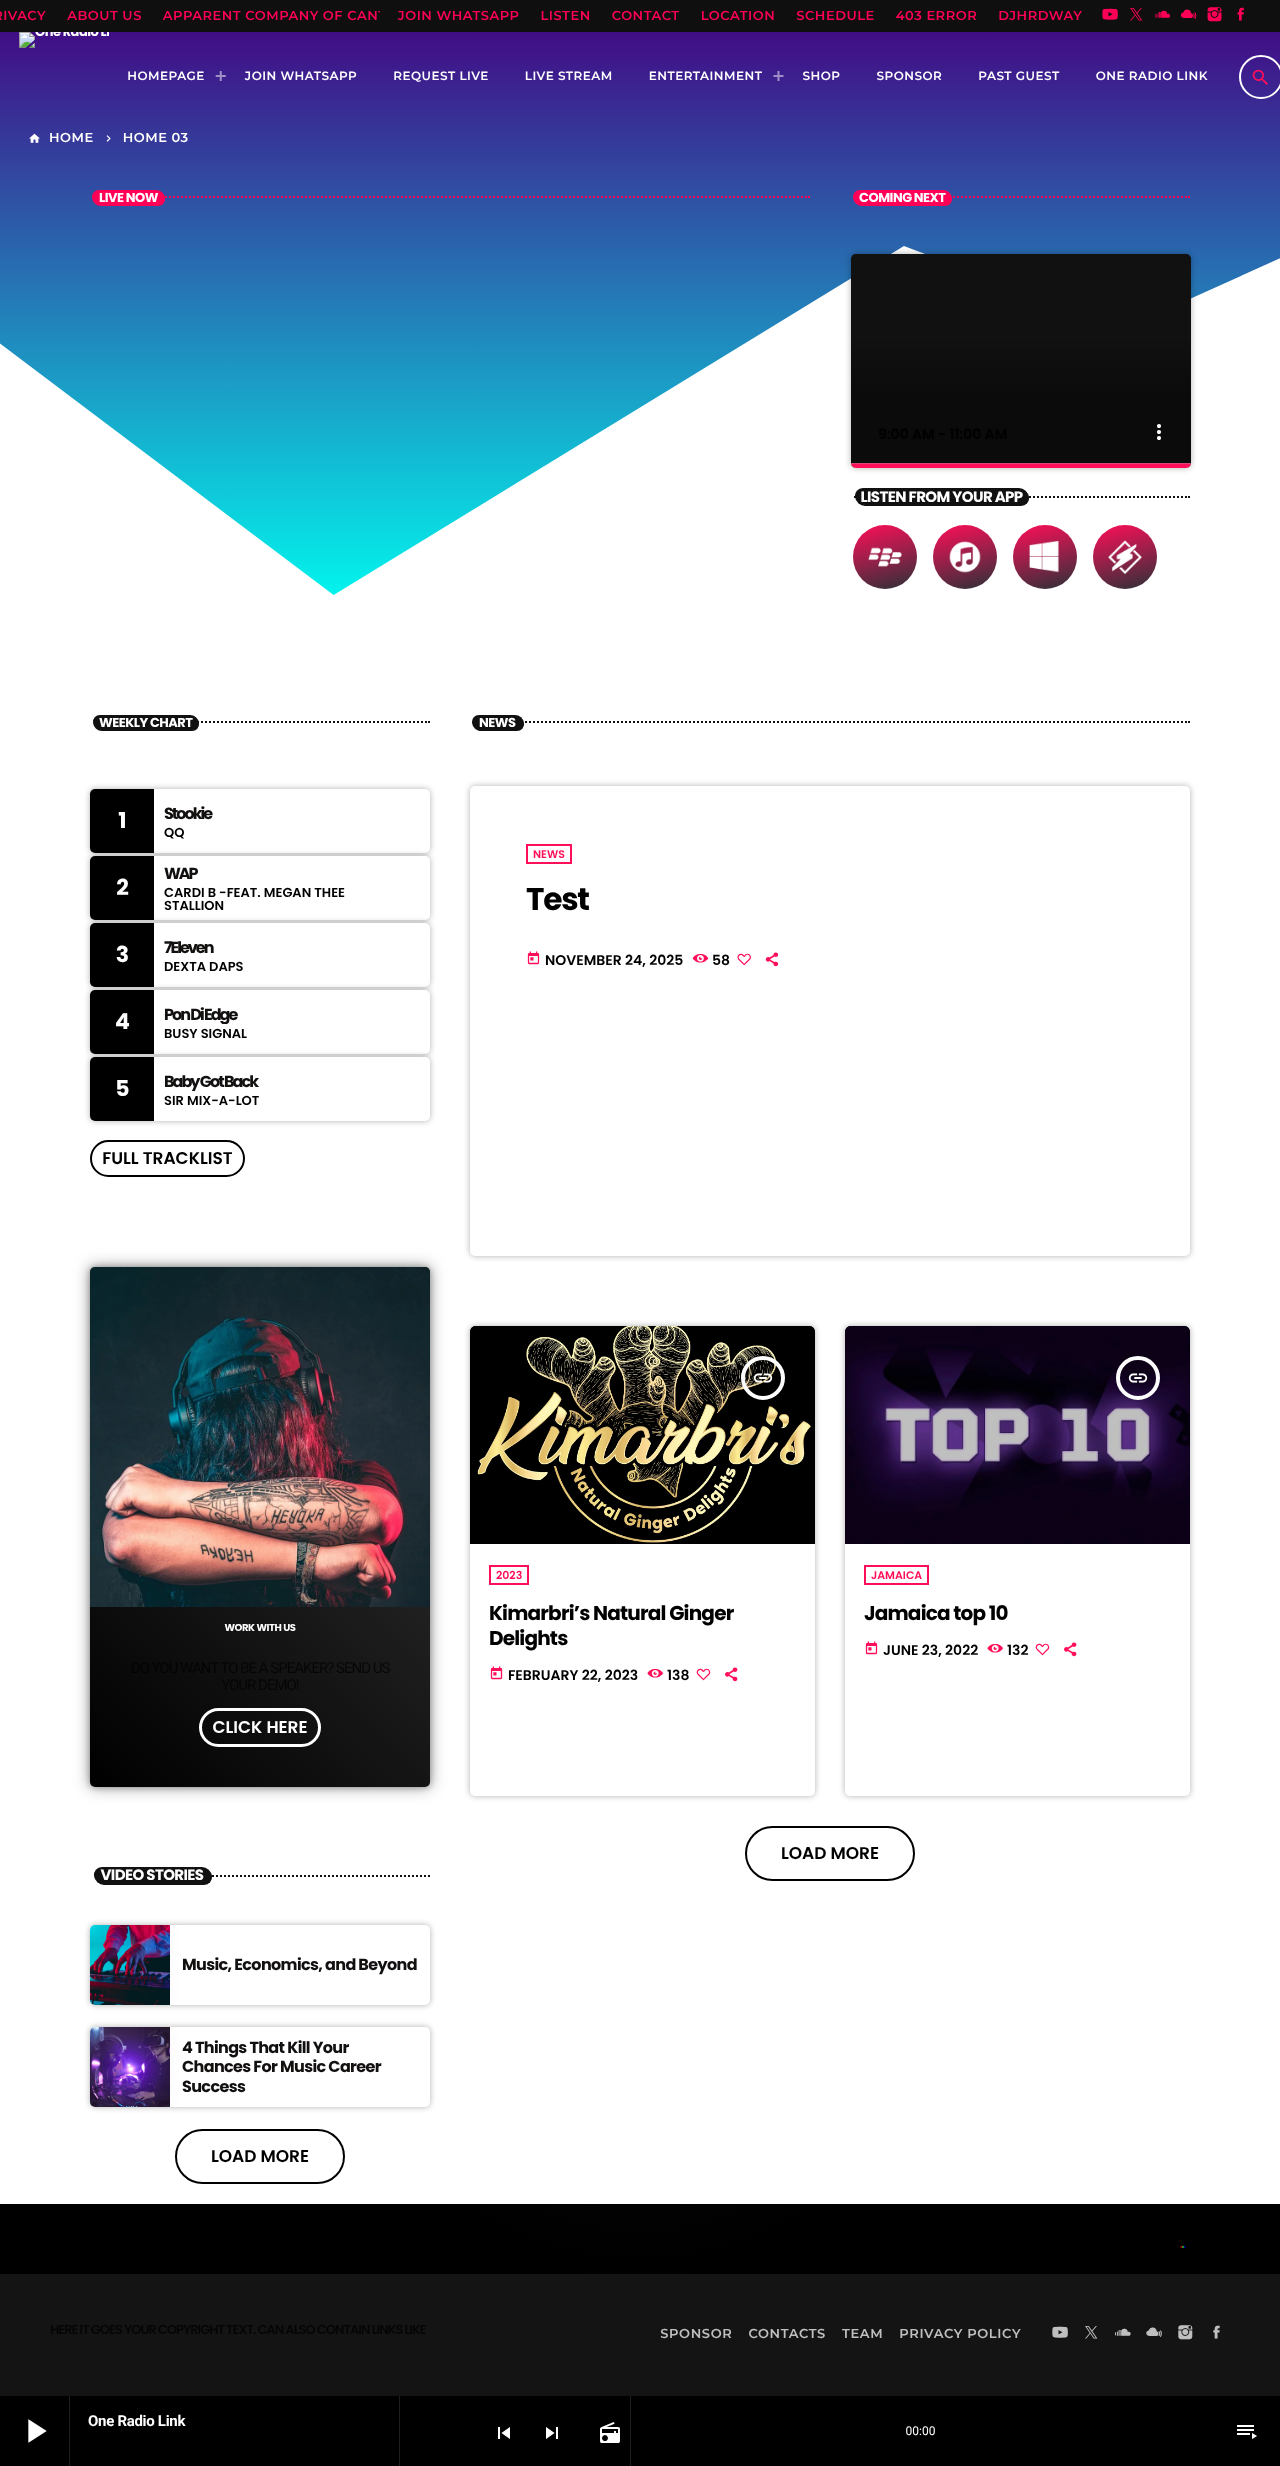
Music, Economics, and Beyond (299, 1964)
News (549, 854)
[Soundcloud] (1163, 16)
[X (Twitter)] (1136, 16)
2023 (509, 1575)
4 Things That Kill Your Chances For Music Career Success (281, 2066)
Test (557, 899)
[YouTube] (1110, 16)
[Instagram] (1215, 16)
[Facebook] (1241, 16)
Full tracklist (167, 1158)
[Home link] (64, 77)
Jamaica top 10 (936, 1613)
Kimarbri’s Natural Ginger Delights (611, 1625)
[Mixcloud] (1189, 16)
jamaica (896, 1575)
